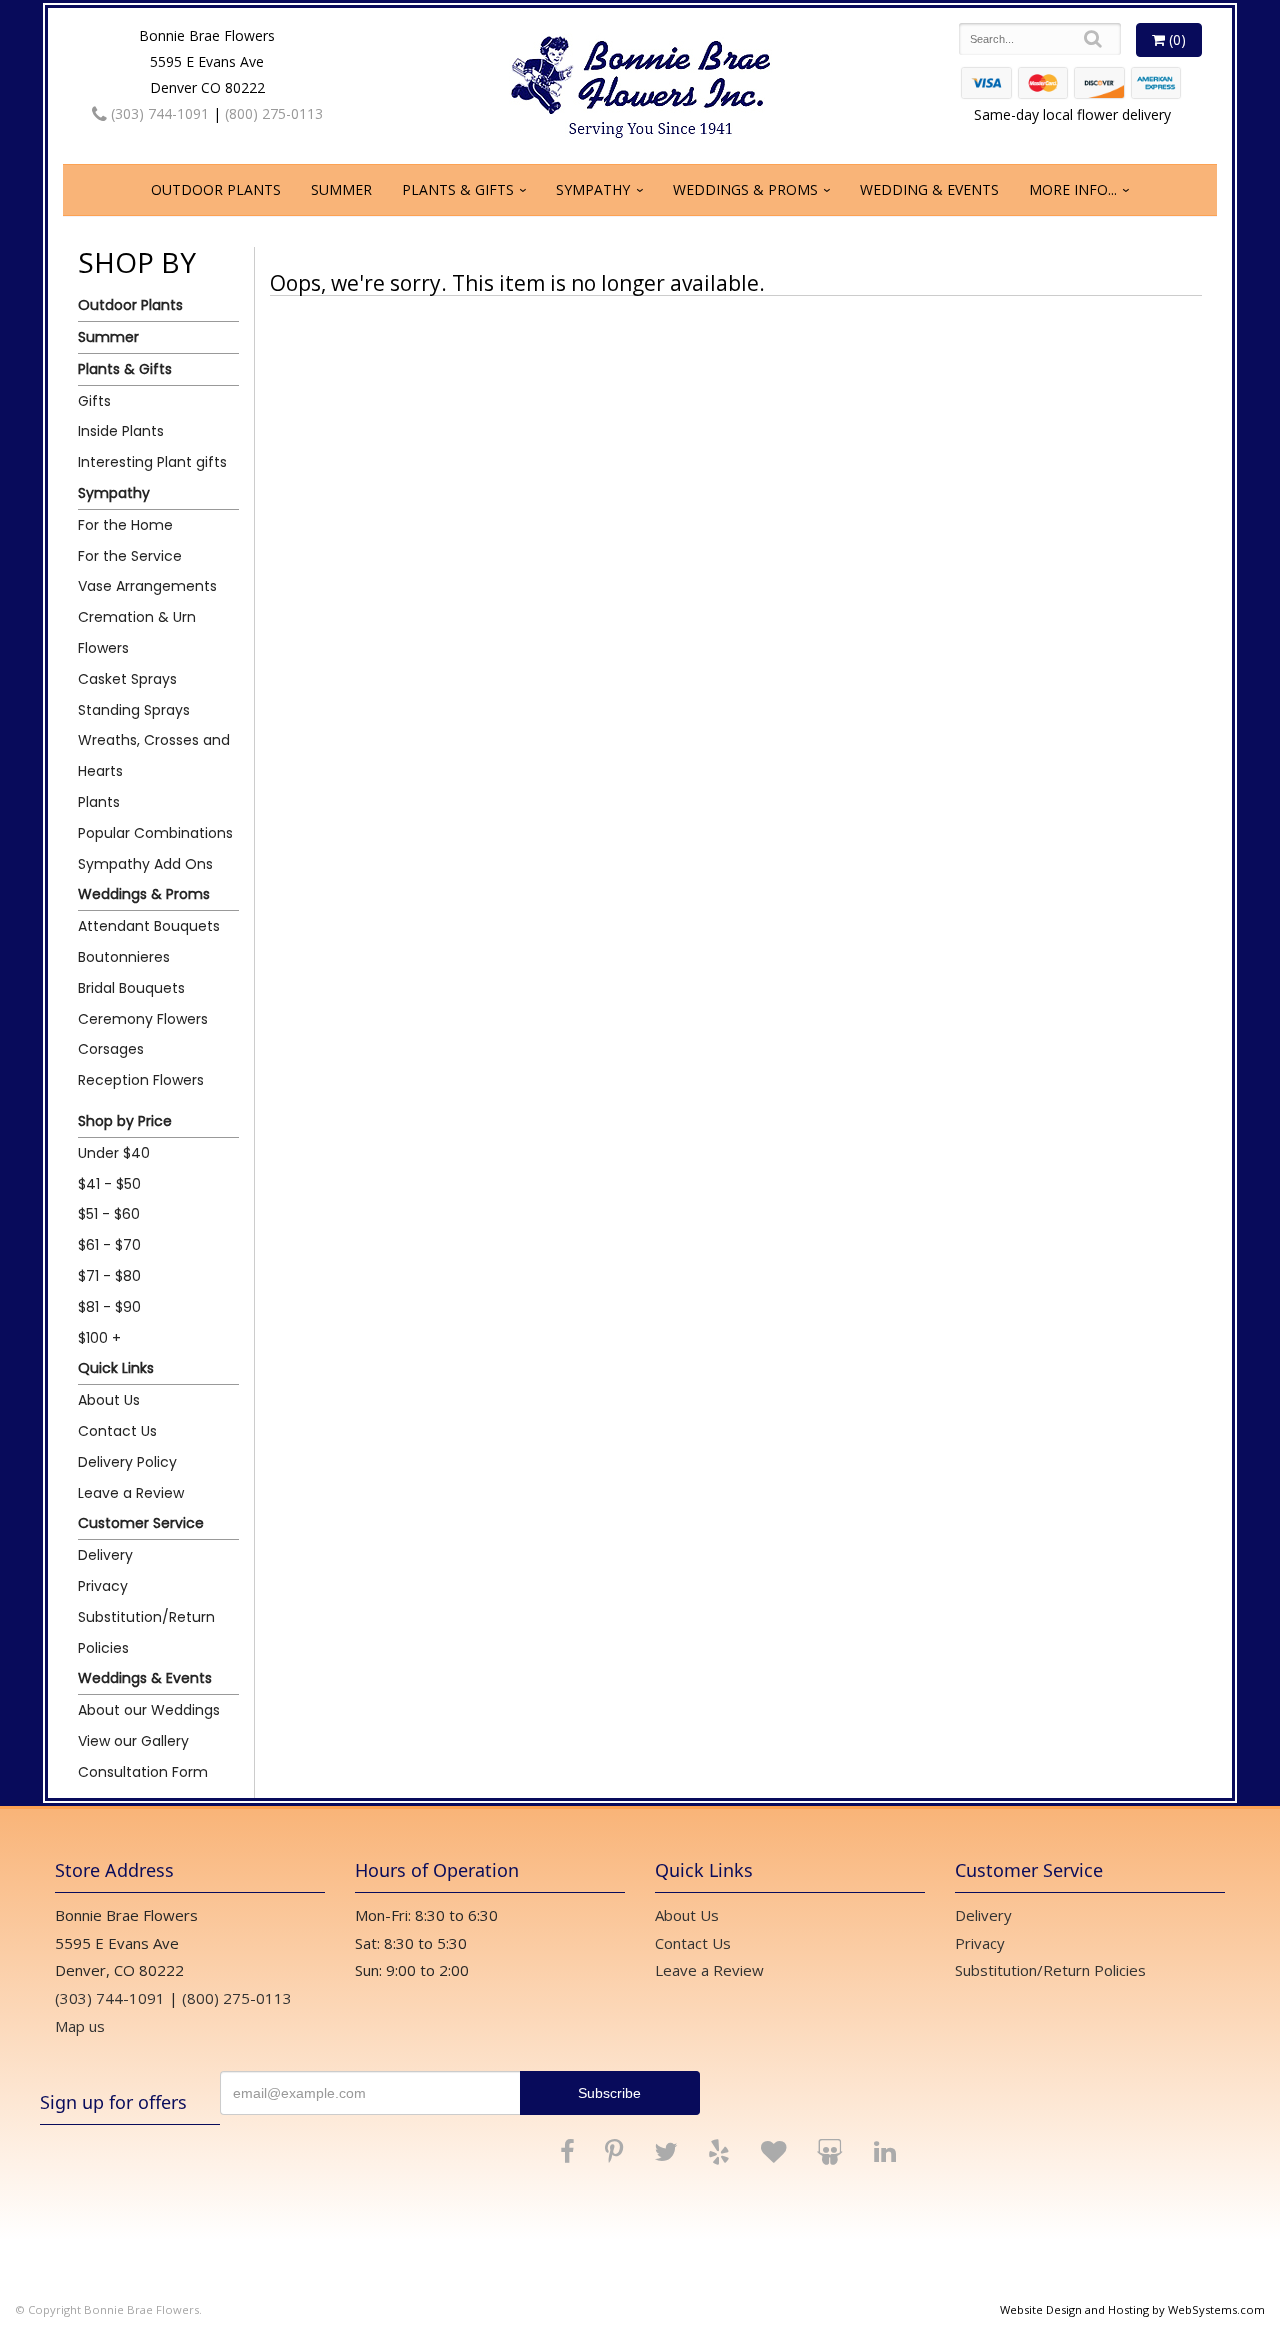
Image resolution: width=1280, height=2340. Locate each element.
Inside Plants (121, 431)
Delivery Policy (127, 1462)
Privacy (103, 1586)
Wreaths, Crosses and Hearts (154, 755)
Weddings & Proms (745, 189)
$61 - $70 (109, 1245)
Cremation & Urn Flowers (137, 632)
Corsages (111, 1049)
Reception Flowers (141, 1080)
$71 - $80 (109, 1276)
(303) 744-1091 (158, 113)
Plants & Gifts (458, 189)
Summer (341, 189)
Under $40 (114, 1153)
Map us (80, 2026)
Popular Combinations (155, 833)
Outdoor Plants (216, 189)
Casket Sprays (127, 679)
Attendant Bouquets (149, 926)
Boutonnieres (124, 957)
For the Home (125, 525)
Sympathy (593, 189)
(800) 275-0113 (274, 113)
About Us (109, 1400)
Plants (99, 802)
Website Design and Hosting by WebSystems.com (1132, 2309)
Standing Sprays (134, 710)
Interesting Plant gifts (152, 462)
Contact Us (117, 1431)
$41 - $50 (109, 1184)
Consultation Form (143, 1772)
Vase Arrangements (147, 586)
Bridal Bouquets (131, 988)
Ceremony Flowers (143, 1019)
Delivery (105, 1555)
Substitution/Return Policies (146, 1632)
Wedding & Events (929, 189)
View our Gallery (133, 1741)
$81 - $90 (109, 1307)
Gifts (94, 401)
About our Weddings (149, 1710)
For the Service (130, 556)
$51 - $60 (109, 1214)
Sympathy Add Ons (145, 864)
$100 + (99, 1338)
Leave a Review (131, 1493)
